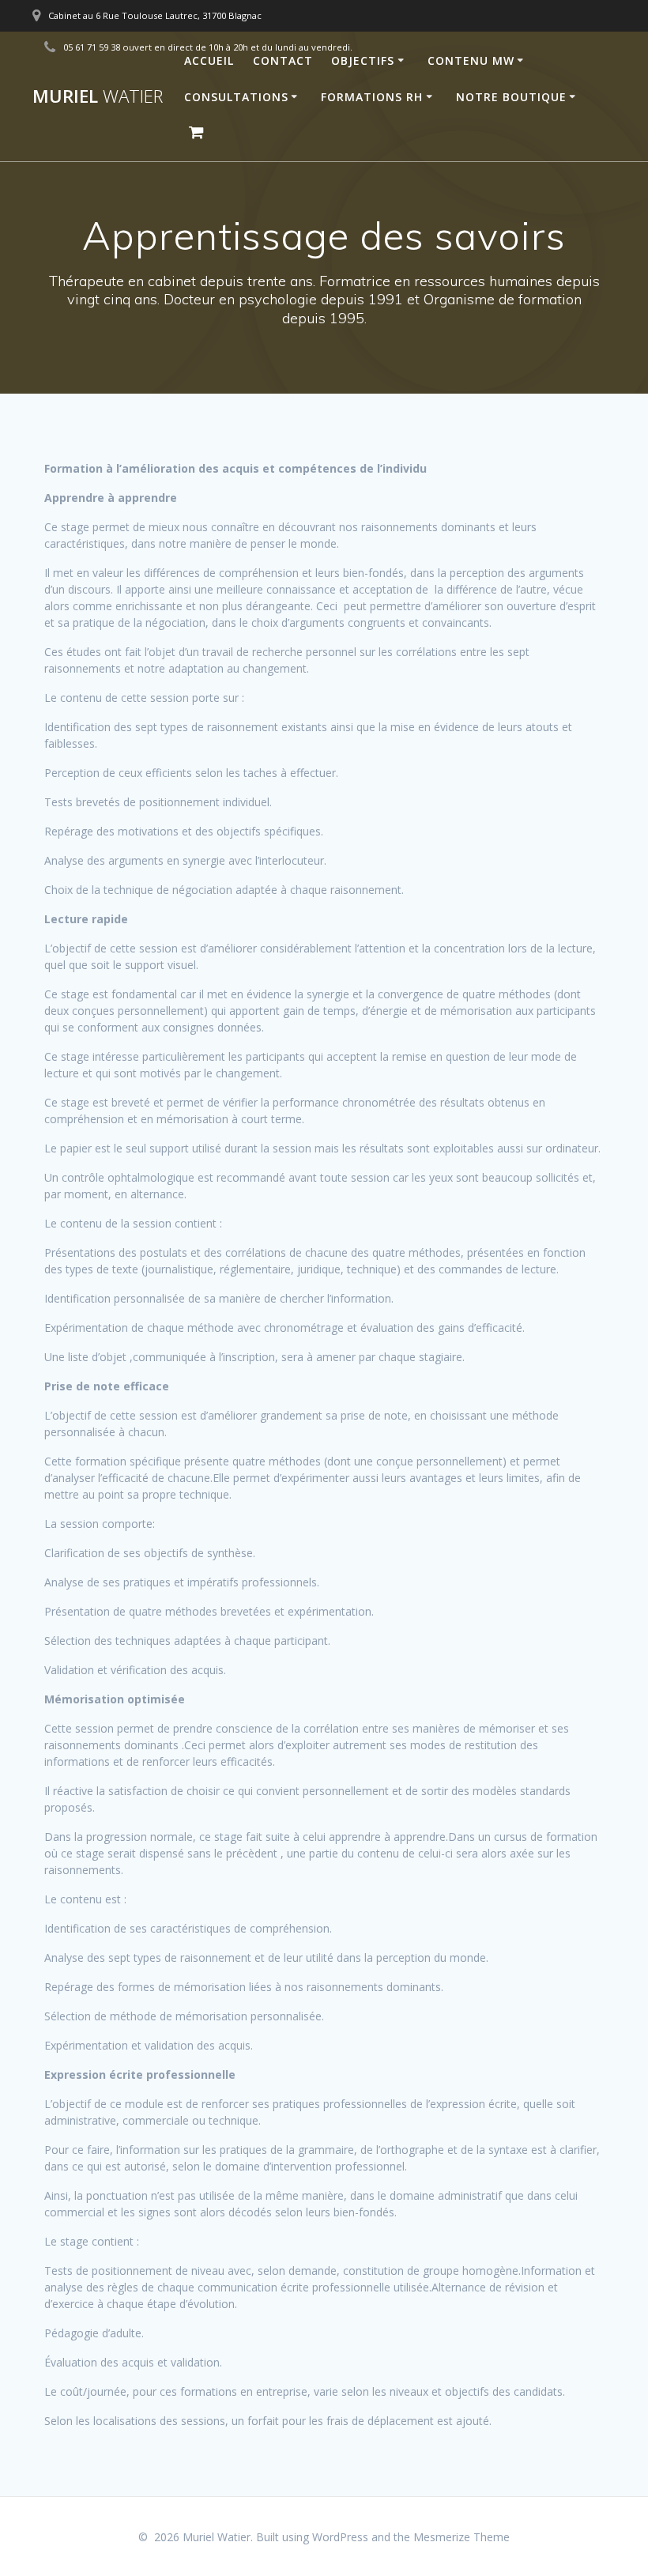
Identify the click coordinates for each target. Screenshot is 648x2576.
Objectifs (363, 60)
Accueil (209, 60)
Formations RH (372, 97)
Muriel (98, 96)
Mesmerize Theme (462, 2537)
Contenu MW (471, 60)
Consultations (236, 97)
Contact (283, 60)
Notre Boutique (511, 97)
